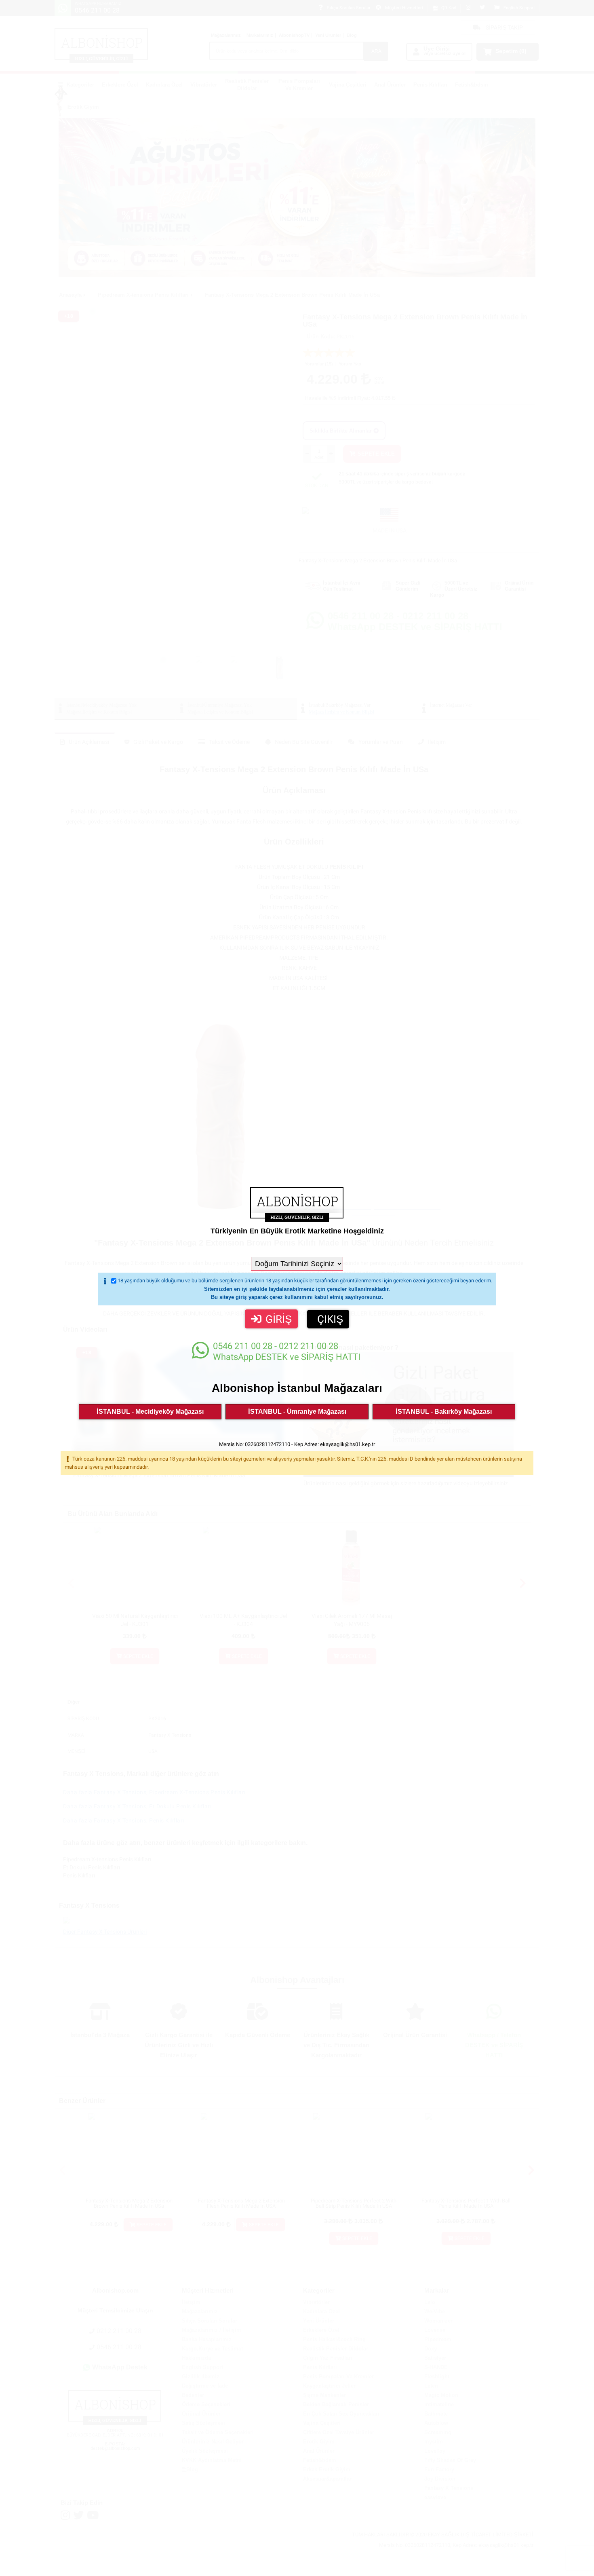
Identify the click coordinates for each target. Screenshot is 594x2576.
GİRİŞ (279, 1319)
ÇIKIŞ (330, 1319)
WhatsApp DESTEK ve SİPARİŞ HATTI (287, 1351)
